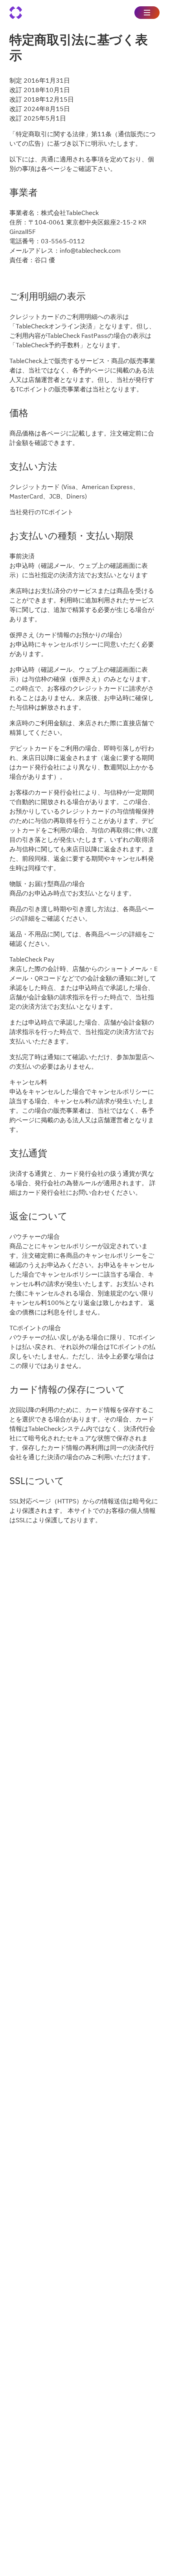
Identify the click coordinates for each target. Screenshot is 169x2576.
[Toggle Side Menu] (147, 13)
